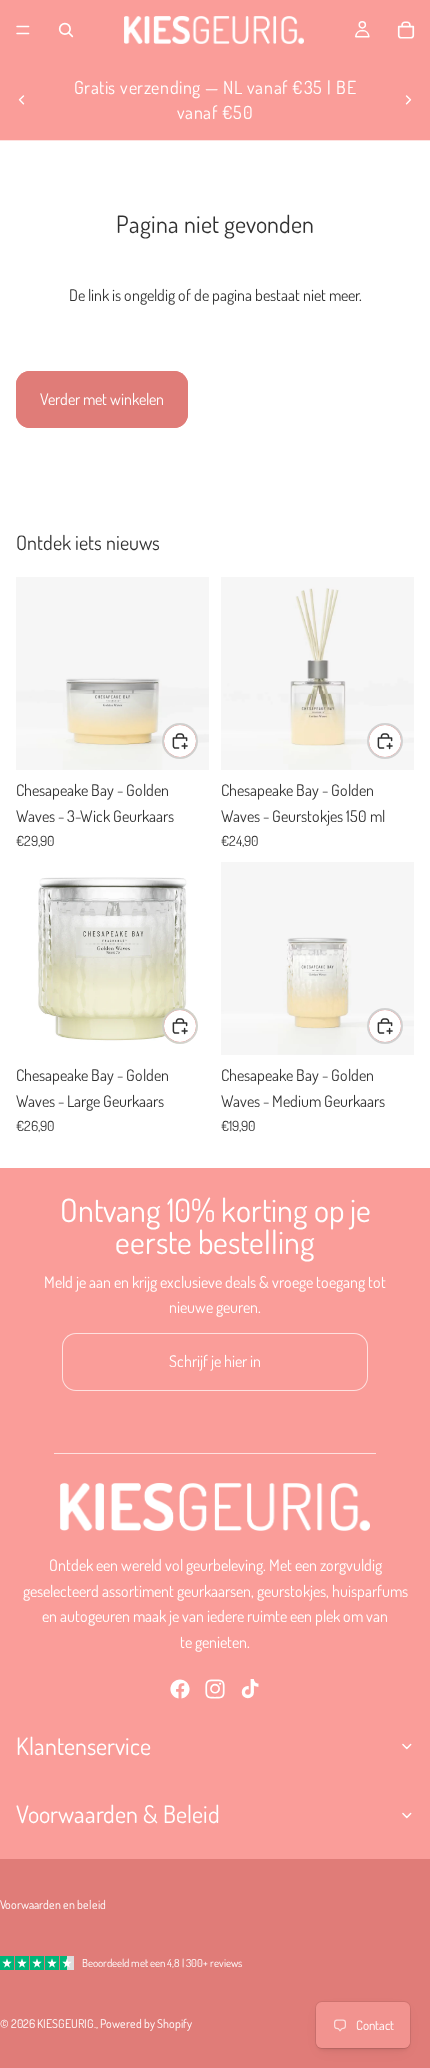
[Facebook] (180, 1690)
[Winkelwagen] (406, 30)
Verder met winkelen (102, 399)
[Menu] (23, 30)
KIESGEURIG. (66, 2023)
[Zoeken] (66, 30)
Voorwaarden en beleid (53, 1904)
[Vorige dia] (22, 100)
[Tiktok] (250, 1690)
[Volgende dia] (408, 100)
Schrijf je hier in (215, 1361)
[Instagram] (215, 1690)
